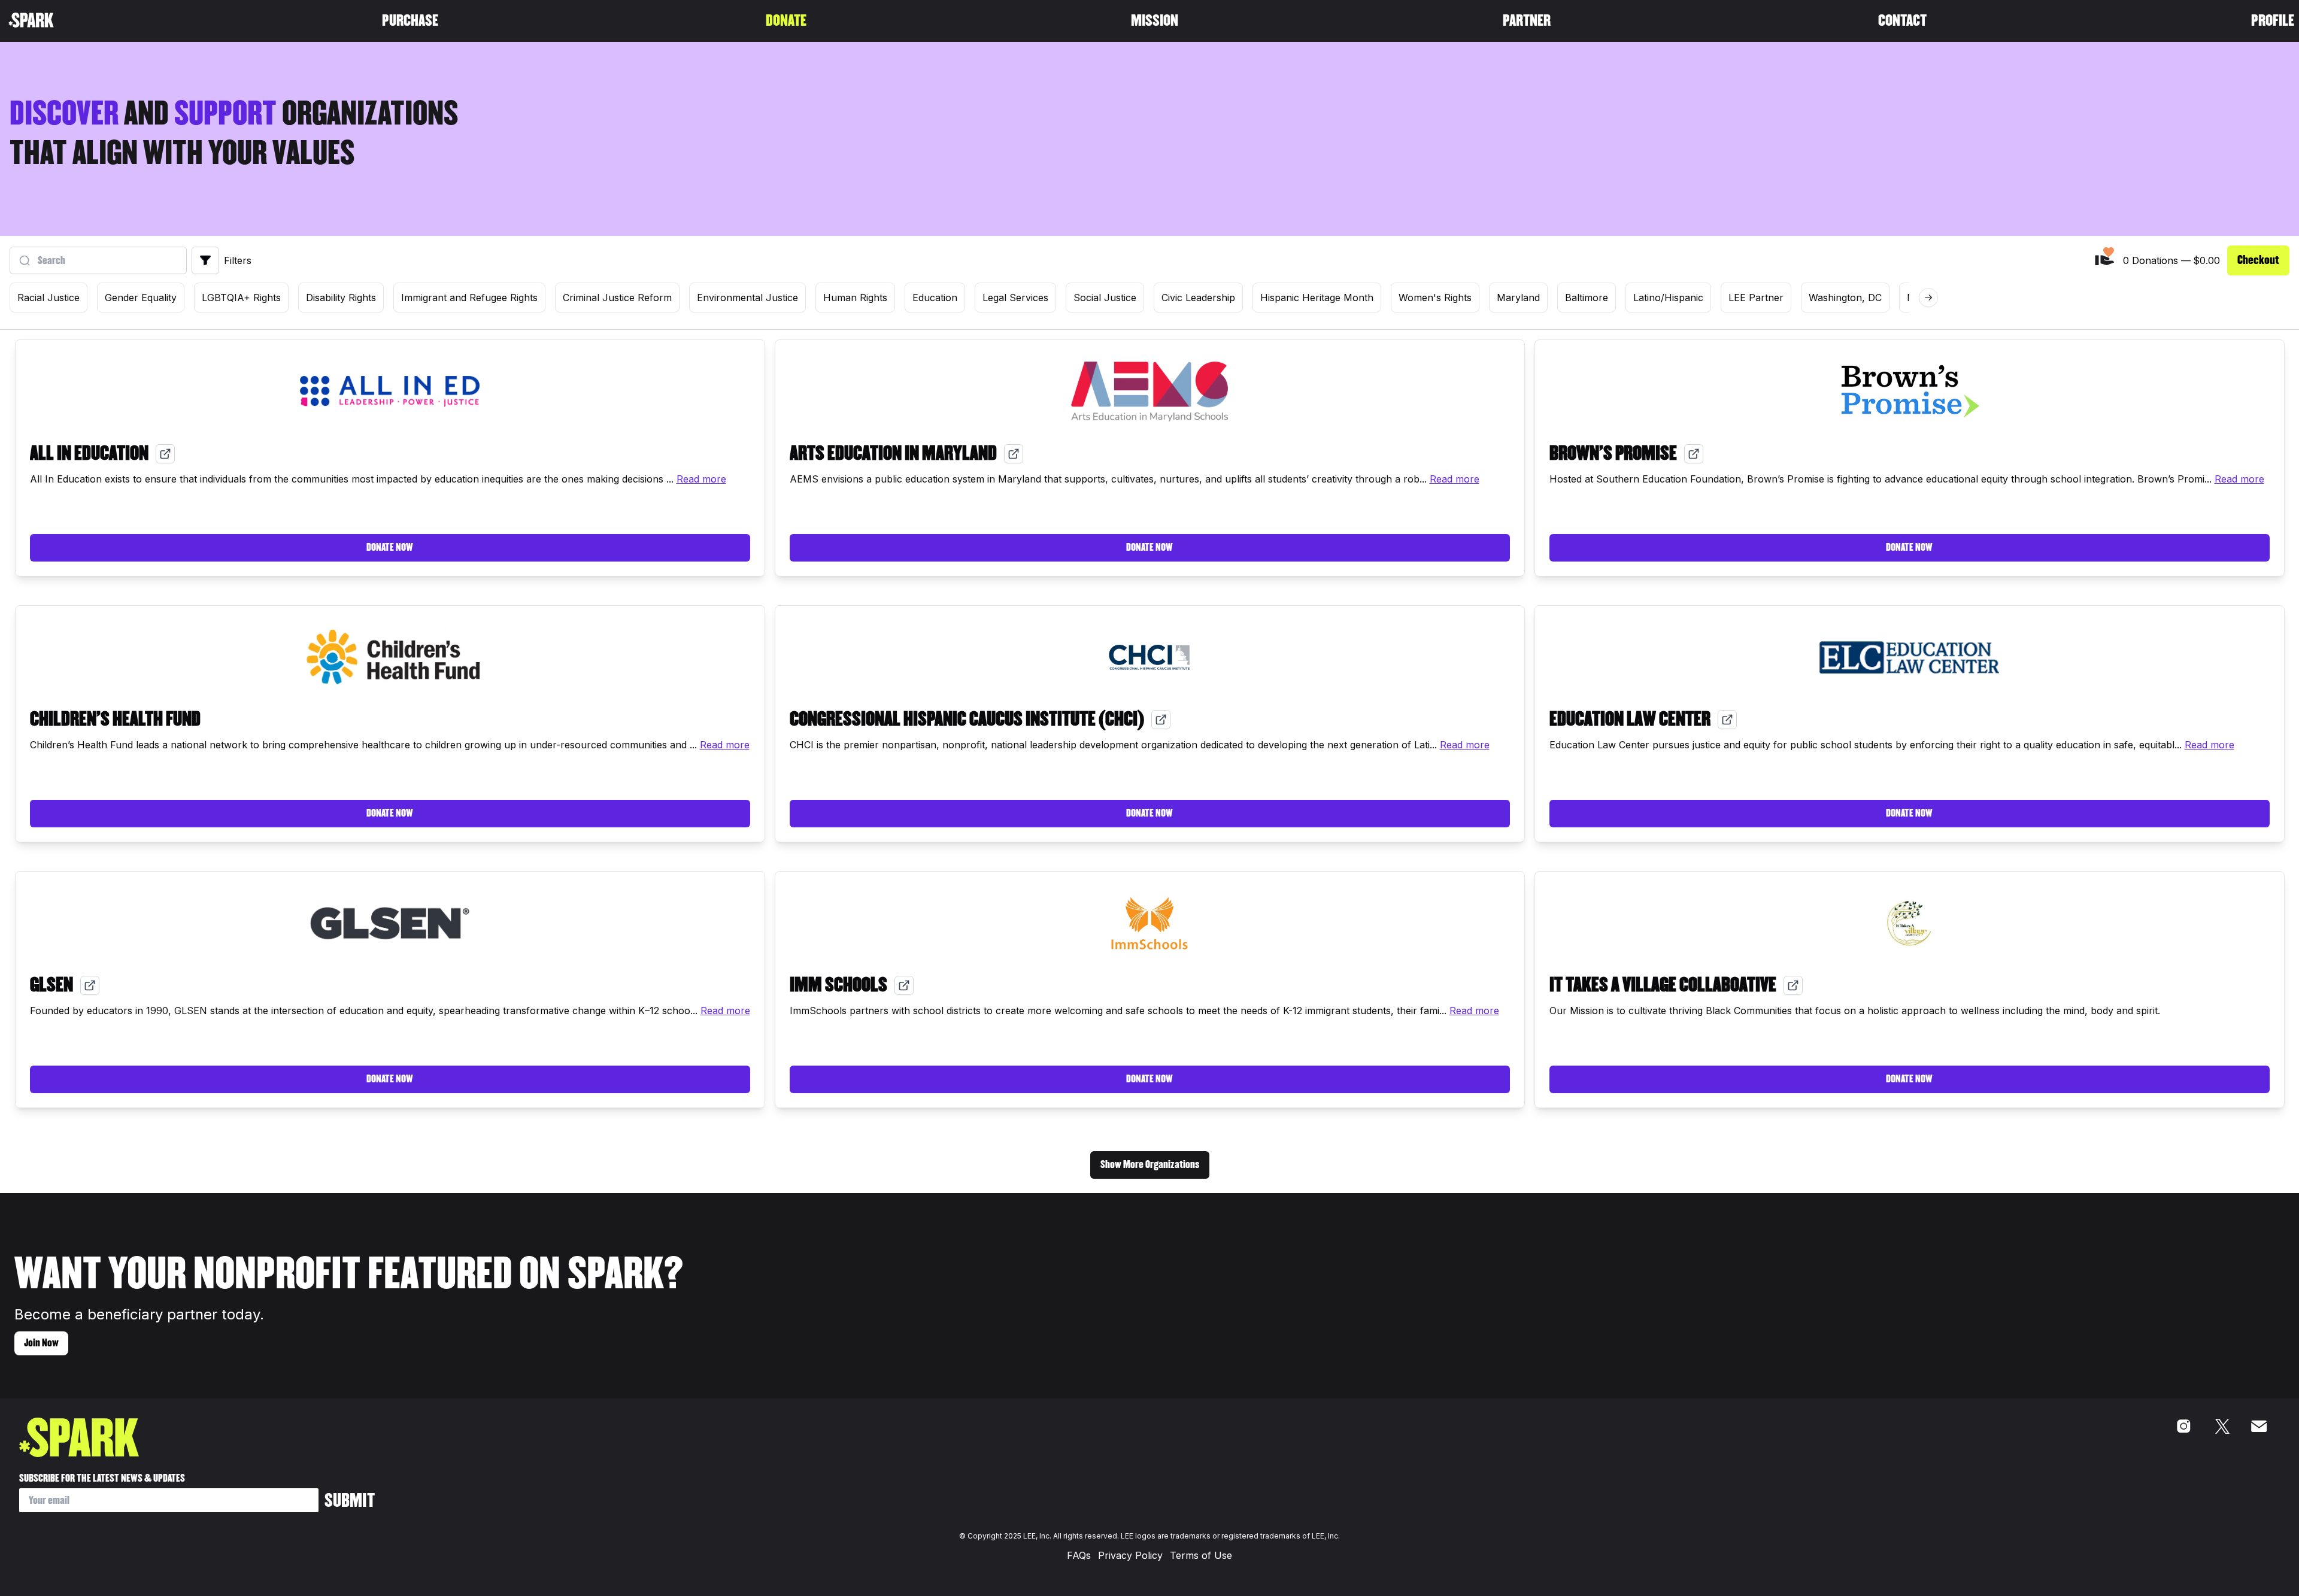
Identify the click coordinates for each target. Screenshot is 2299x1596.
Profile (2273, 21)
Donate (786, 21)
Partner (1527, 21)
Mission (1155, 21)
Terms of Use (1201, 1555)
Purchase (410, 21)
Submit (350, 1501)
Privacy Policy (1130, 1555)
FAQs (1079, 1555)
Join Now (41, 1343)
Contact (1902, 21)
